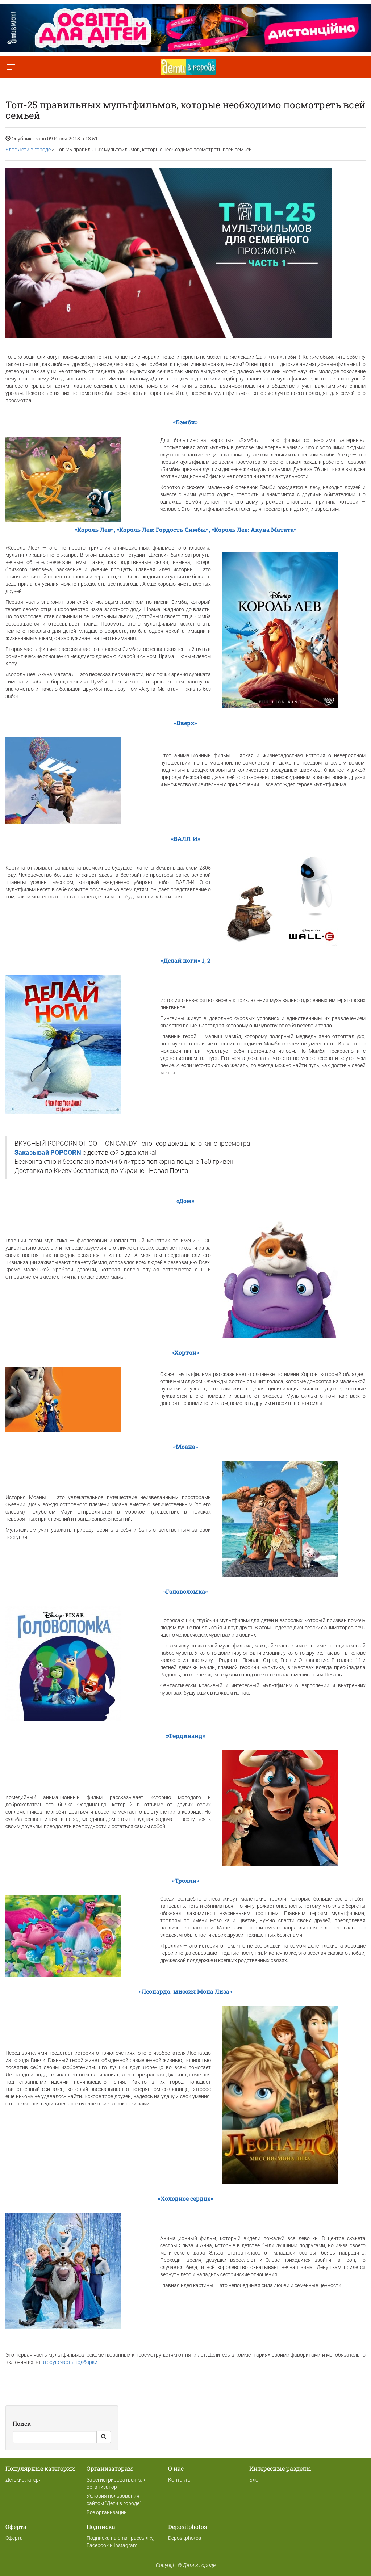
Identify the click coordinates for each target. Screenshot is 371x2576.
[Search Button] (104, 2437)
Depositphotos (185, 2538)
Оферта (14, 2538)
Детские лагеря (24, 2480)
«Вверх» (185, 723)
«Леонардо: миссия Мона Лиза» (186, 1991)
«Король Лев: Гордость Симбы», (163, 529)
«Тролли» (186, 1880)
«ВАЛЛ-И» (186, 839)
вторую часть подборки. (70, 2362)
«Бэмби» (185, 422)
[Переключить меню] (11, 67)
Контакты (180, 2480)
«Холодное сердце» (186, 2198)
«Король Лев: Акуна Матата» (254, 529)
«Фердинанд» (185, 1736)
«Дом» (185, 1201)
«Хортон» (185, 1352)
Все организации (107, 2512)
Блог (255, 2480)
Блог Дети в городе (28, 150)
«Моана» (186, 1446)
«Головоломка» (186, 1591)
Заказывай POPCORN (49, 1153)
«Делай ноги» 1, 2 (186, 960)
